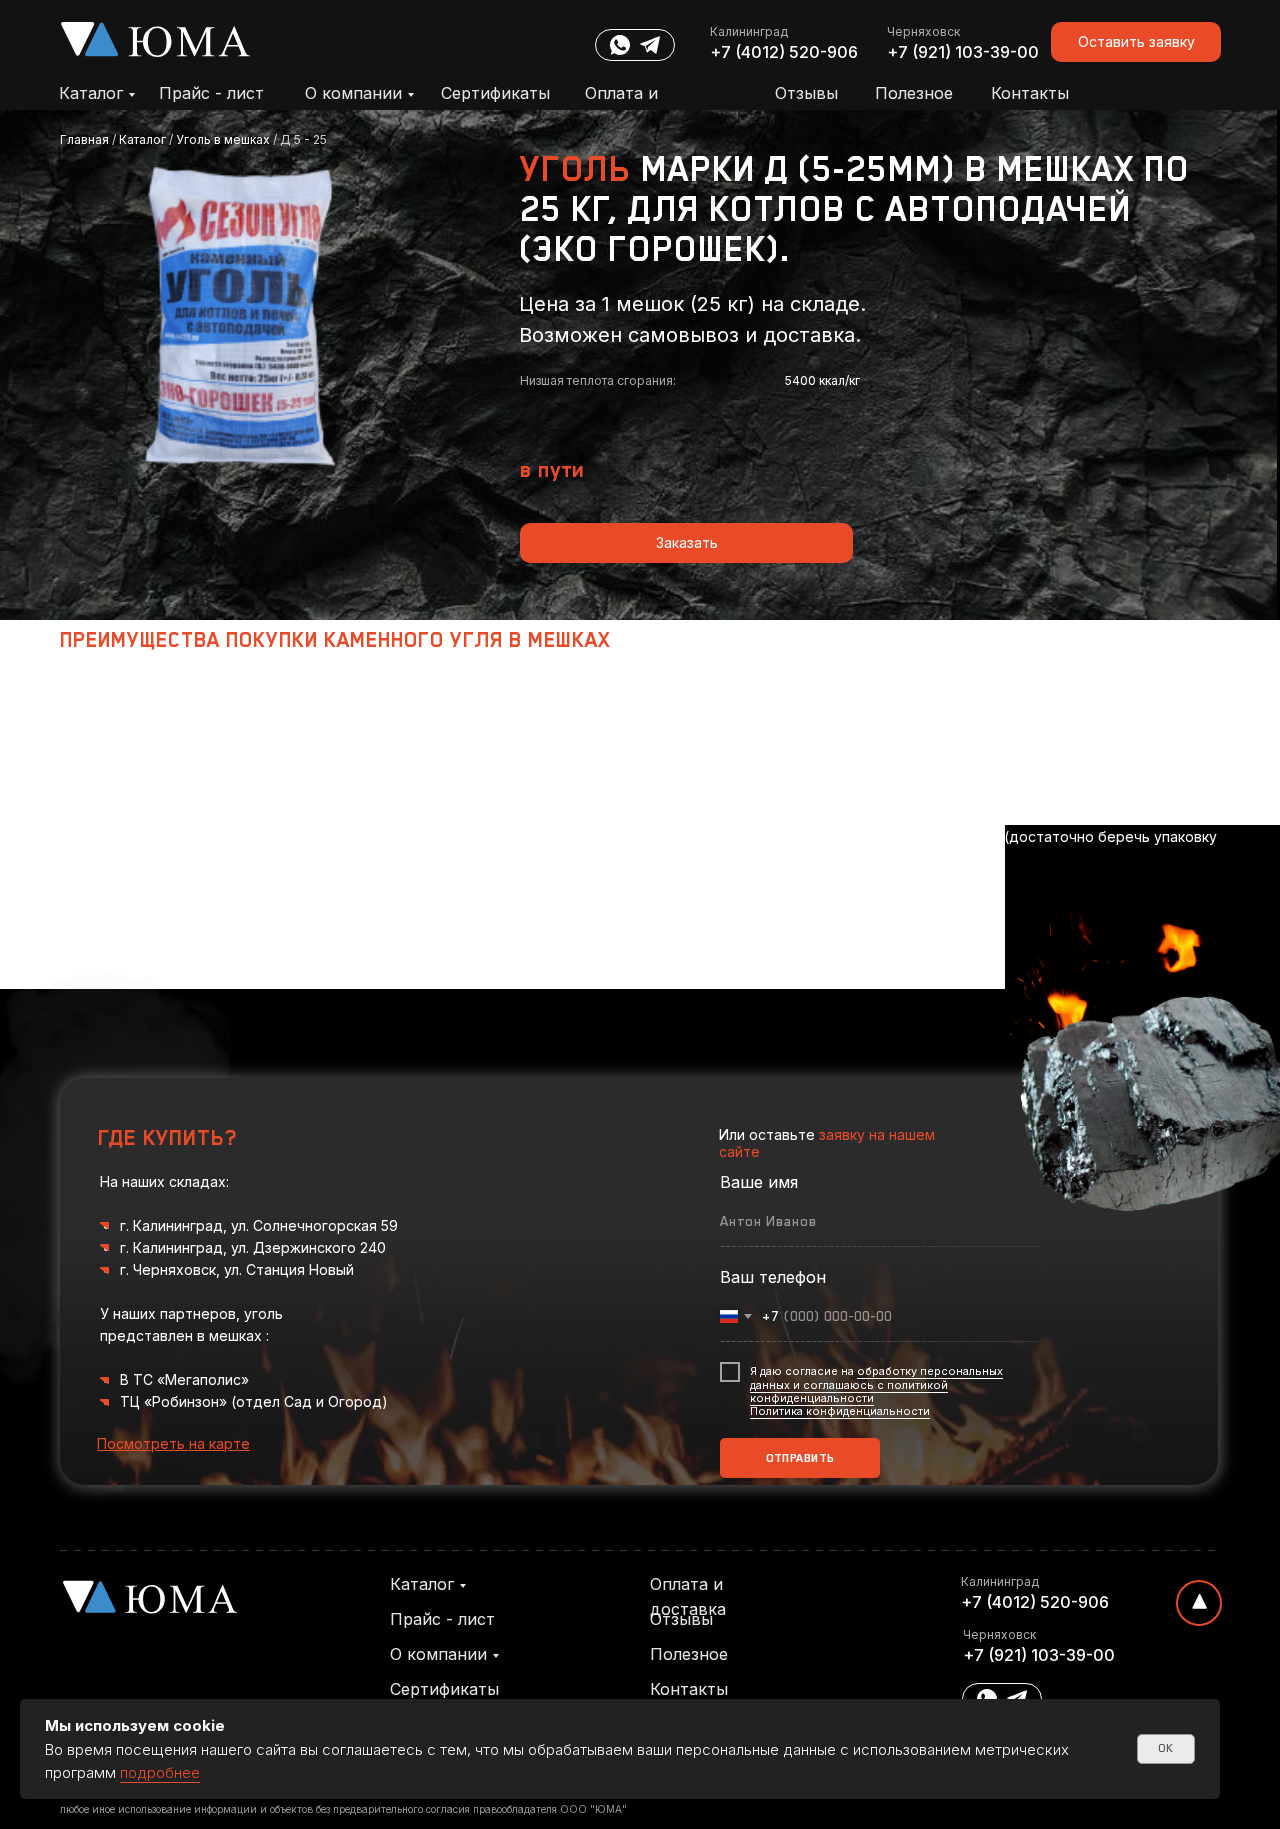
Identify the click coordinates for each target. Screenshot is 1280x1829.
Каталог (91, 93)
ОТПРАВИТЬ (800, 1458)
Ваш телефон (773, 1277)
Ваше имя (759, 1182)
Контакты (1030, 93)
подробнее (160, 1772)
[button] (1136, 42)
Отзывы (806, 93)
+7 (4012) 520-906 (784, 52)
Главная (86, 139)
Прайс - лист (211, 93)
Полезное (914, 93)
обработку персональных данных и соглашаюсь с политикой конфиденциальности (876, 1384)
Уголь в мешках (223, 139)
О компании (353, 93)
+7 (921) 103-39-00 (963, 52)
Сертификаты (495, 93)
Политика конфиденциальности (840, 1411)
